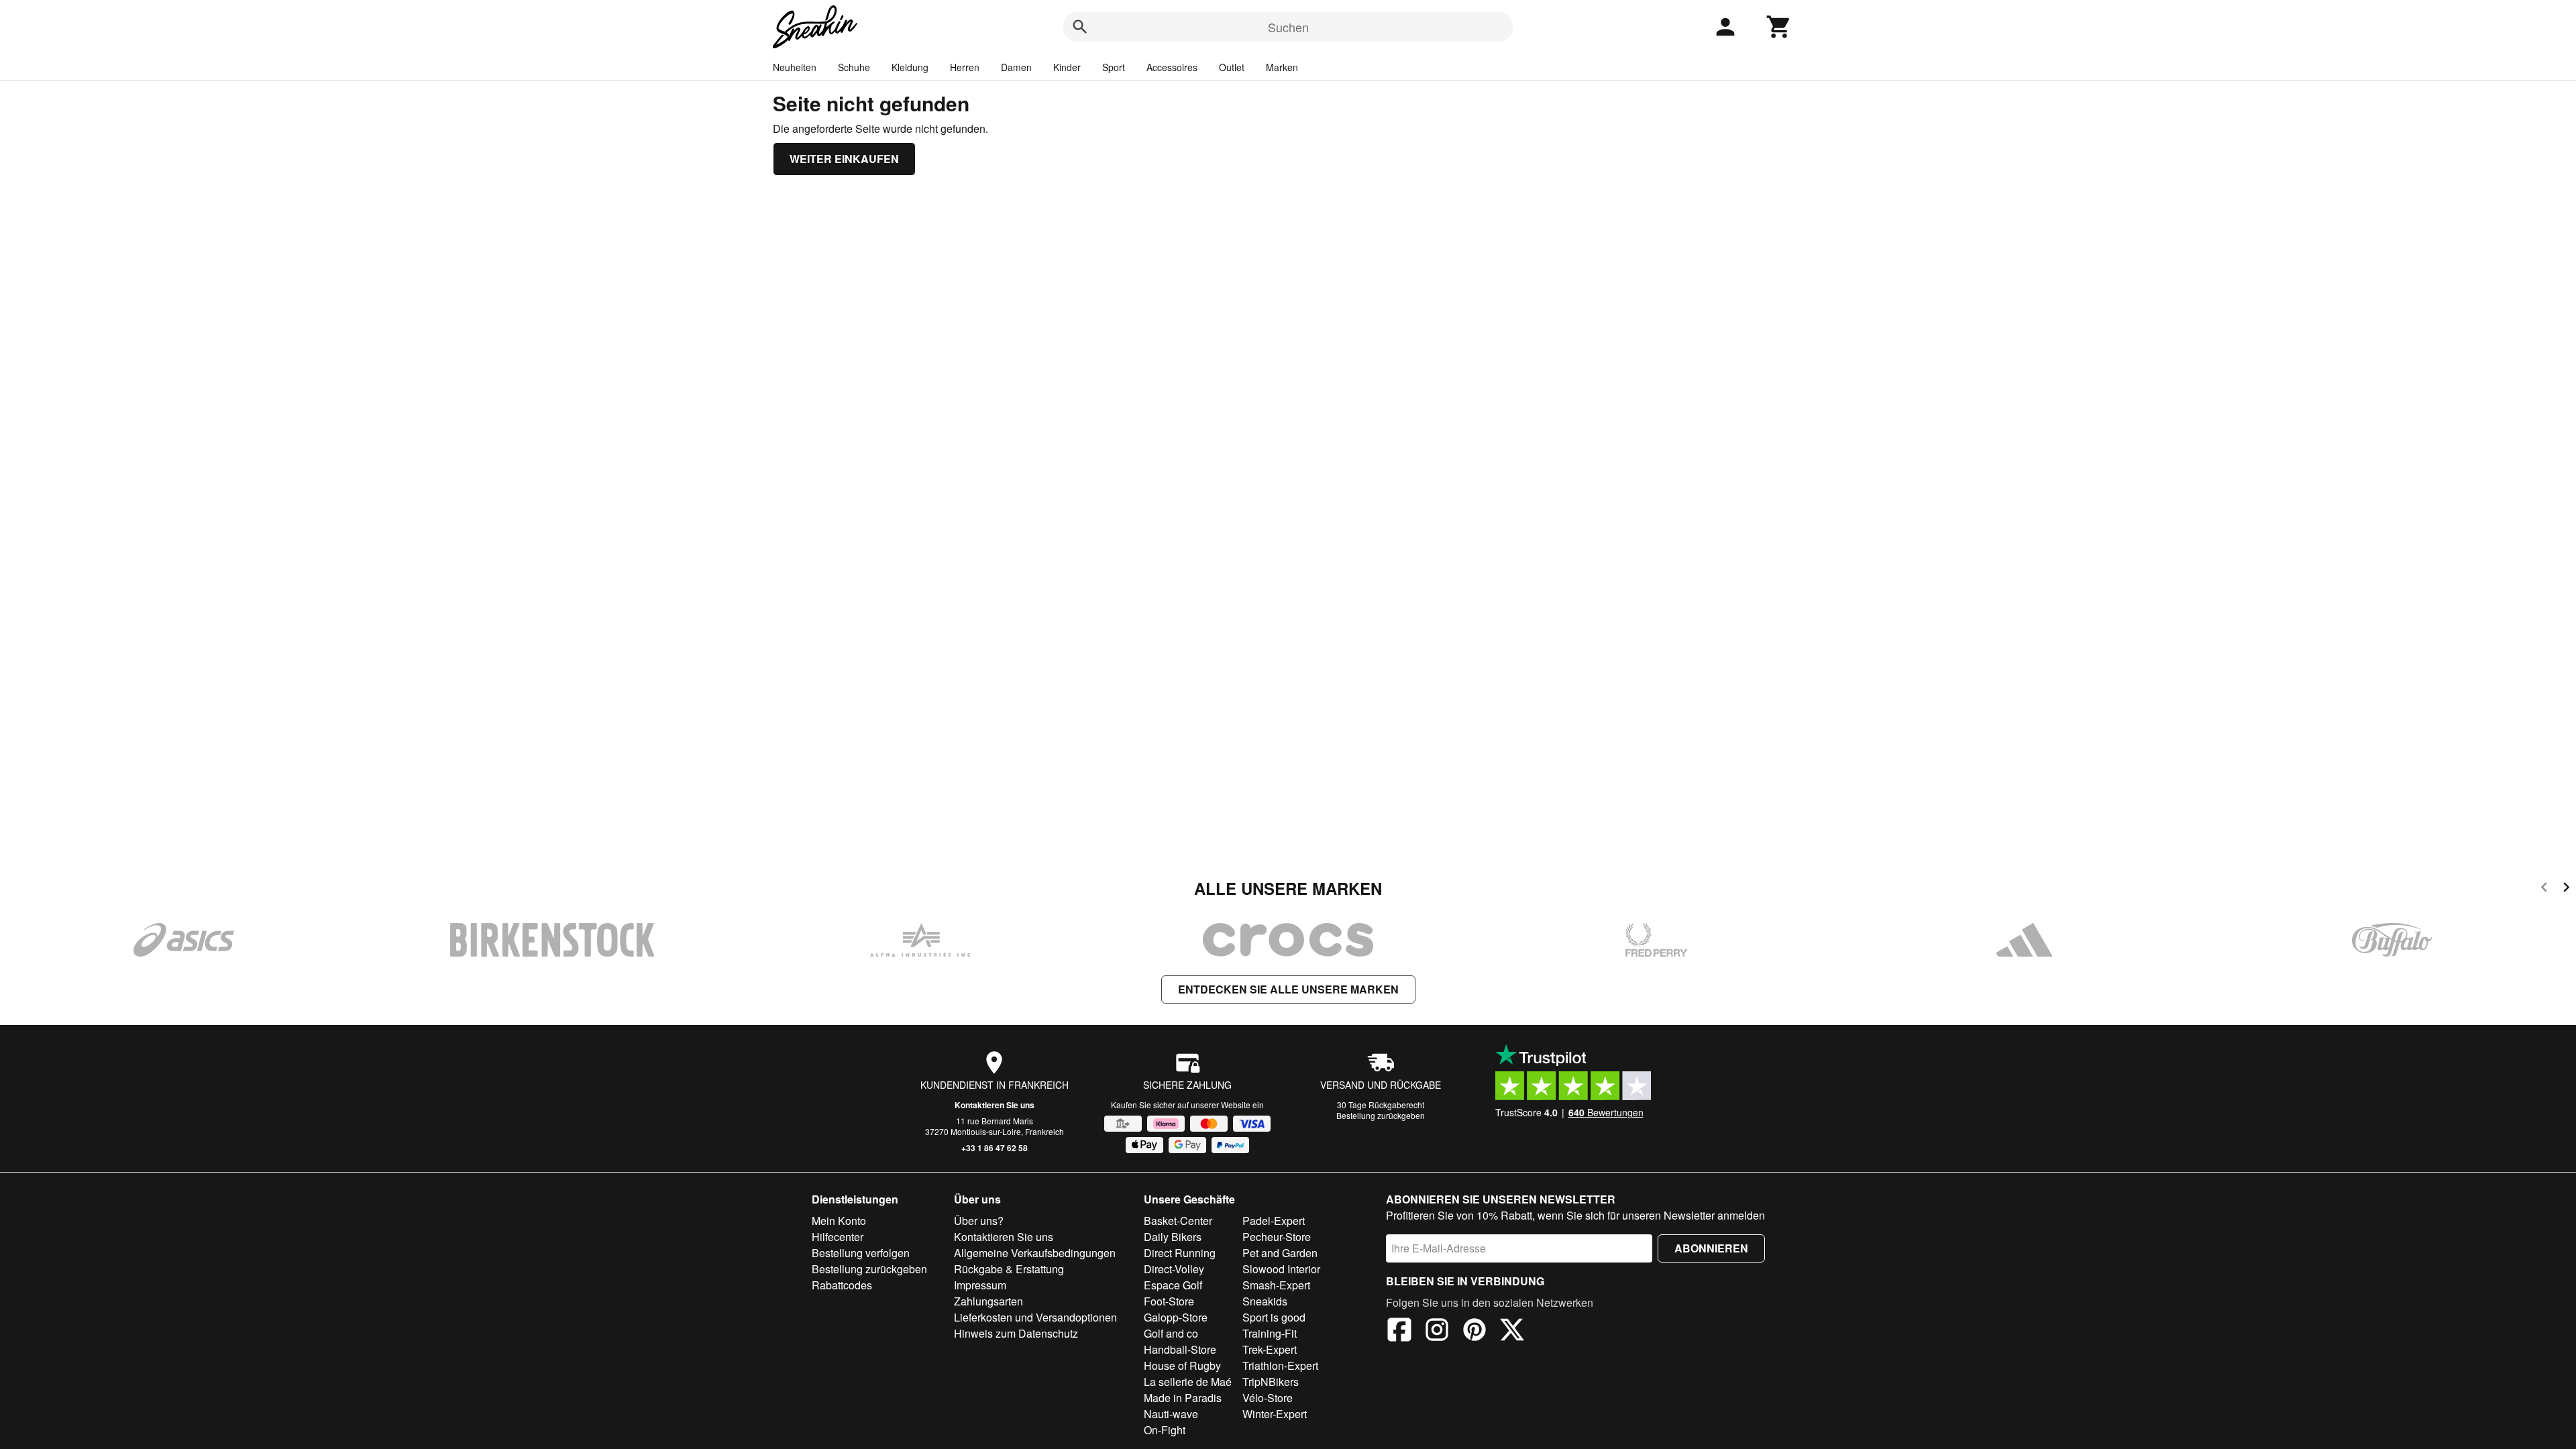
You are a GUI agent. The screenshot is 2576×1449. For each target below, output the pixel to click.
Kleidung (910, 67)
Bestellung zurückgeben (1381, 1115)
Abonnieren (1711, 1248)
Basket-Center (1178, 1221)
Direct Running (1180, 1253)
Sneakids (1265, 1301)
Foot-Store (1169, 1301)
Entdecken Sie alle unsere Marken (1288, 989)
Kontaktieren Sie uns (995, 1105)
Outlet (1232, 67)
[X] (1512, 1332)
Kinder (1067, 67)
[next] (2566, 889)
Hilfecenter (838, 1237)
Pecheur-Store (1277, 1237)
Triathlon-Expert (1280, 1365)
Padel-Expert (1274, 1221)
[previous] (2544, 889)
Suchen (1288, 27)
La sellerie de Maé (1188, 1382)
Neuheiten (795, 67)
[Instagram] (1437, 1332)
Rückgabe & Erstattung (1009, 1269)
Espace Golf (1173, 1285)
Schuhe (854, 67)
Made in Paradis (1183, 1398)
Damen (1016, 67)
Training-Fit (1270, 1333)
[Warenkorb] (1779, 27)
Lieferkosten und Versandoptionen (1035, 1317)
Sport (1114, 67)
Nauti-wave (1171, 1414)
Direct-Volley (1174, 1269)
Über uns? (979, 1221)
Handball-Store (1180, 1349)
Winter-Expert (1275, 1414)
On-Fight (1165, 1430)
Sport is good (1274, 1317)
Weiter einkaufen (844, 159)
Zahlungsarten (988, 1301)
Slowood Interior (1281, 1269)
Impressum (980, 1285)
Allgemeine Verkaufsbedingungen (1035, 1253)
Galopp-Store (1176, 1317)
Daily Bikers (1173, 1237)
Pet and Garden (1280, 1253)
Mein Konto (839, 1221)
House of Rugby (1182, 1365)
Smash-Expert (1276, 1285)
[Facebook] (1399, 1332)
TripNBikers (1271, 1382)
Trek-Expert (1270, 1349)
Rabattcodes (842, 1285)
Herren (965, 67)
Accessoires (1172, 67)
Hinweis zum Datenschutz (1016, 1333)
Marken (1282, 67)
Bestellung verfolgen (861, 1253)
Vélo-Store (1268, 1398)
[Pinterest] (1474, 1332)
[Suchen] (1080, 27)
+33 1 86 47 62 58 (995, 1148)
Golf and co (1171, 1333)
